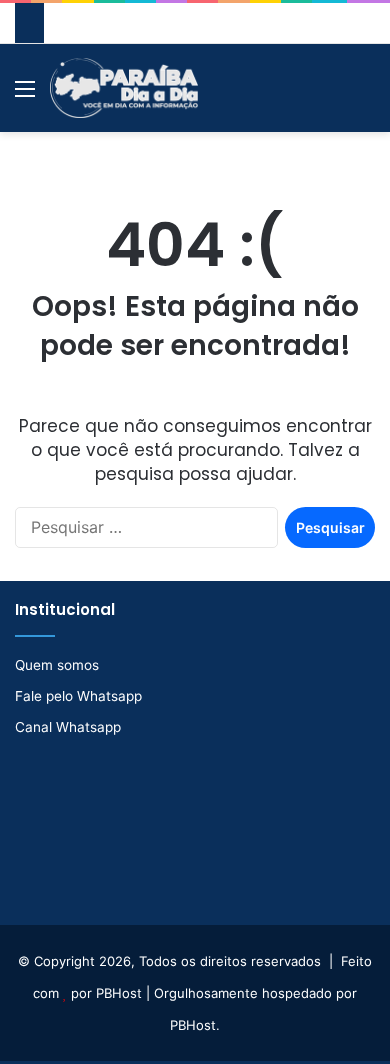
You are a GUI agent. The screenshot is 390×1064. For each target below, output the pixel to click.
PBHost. (195, 1025)
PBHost (119, 993)
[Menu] (25, 95)
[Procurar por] (365, 95)
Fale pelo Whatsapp (78, 696)
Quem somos (57, 665)
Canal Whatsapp (68, 727)
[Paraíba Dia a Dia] (124, 88)
